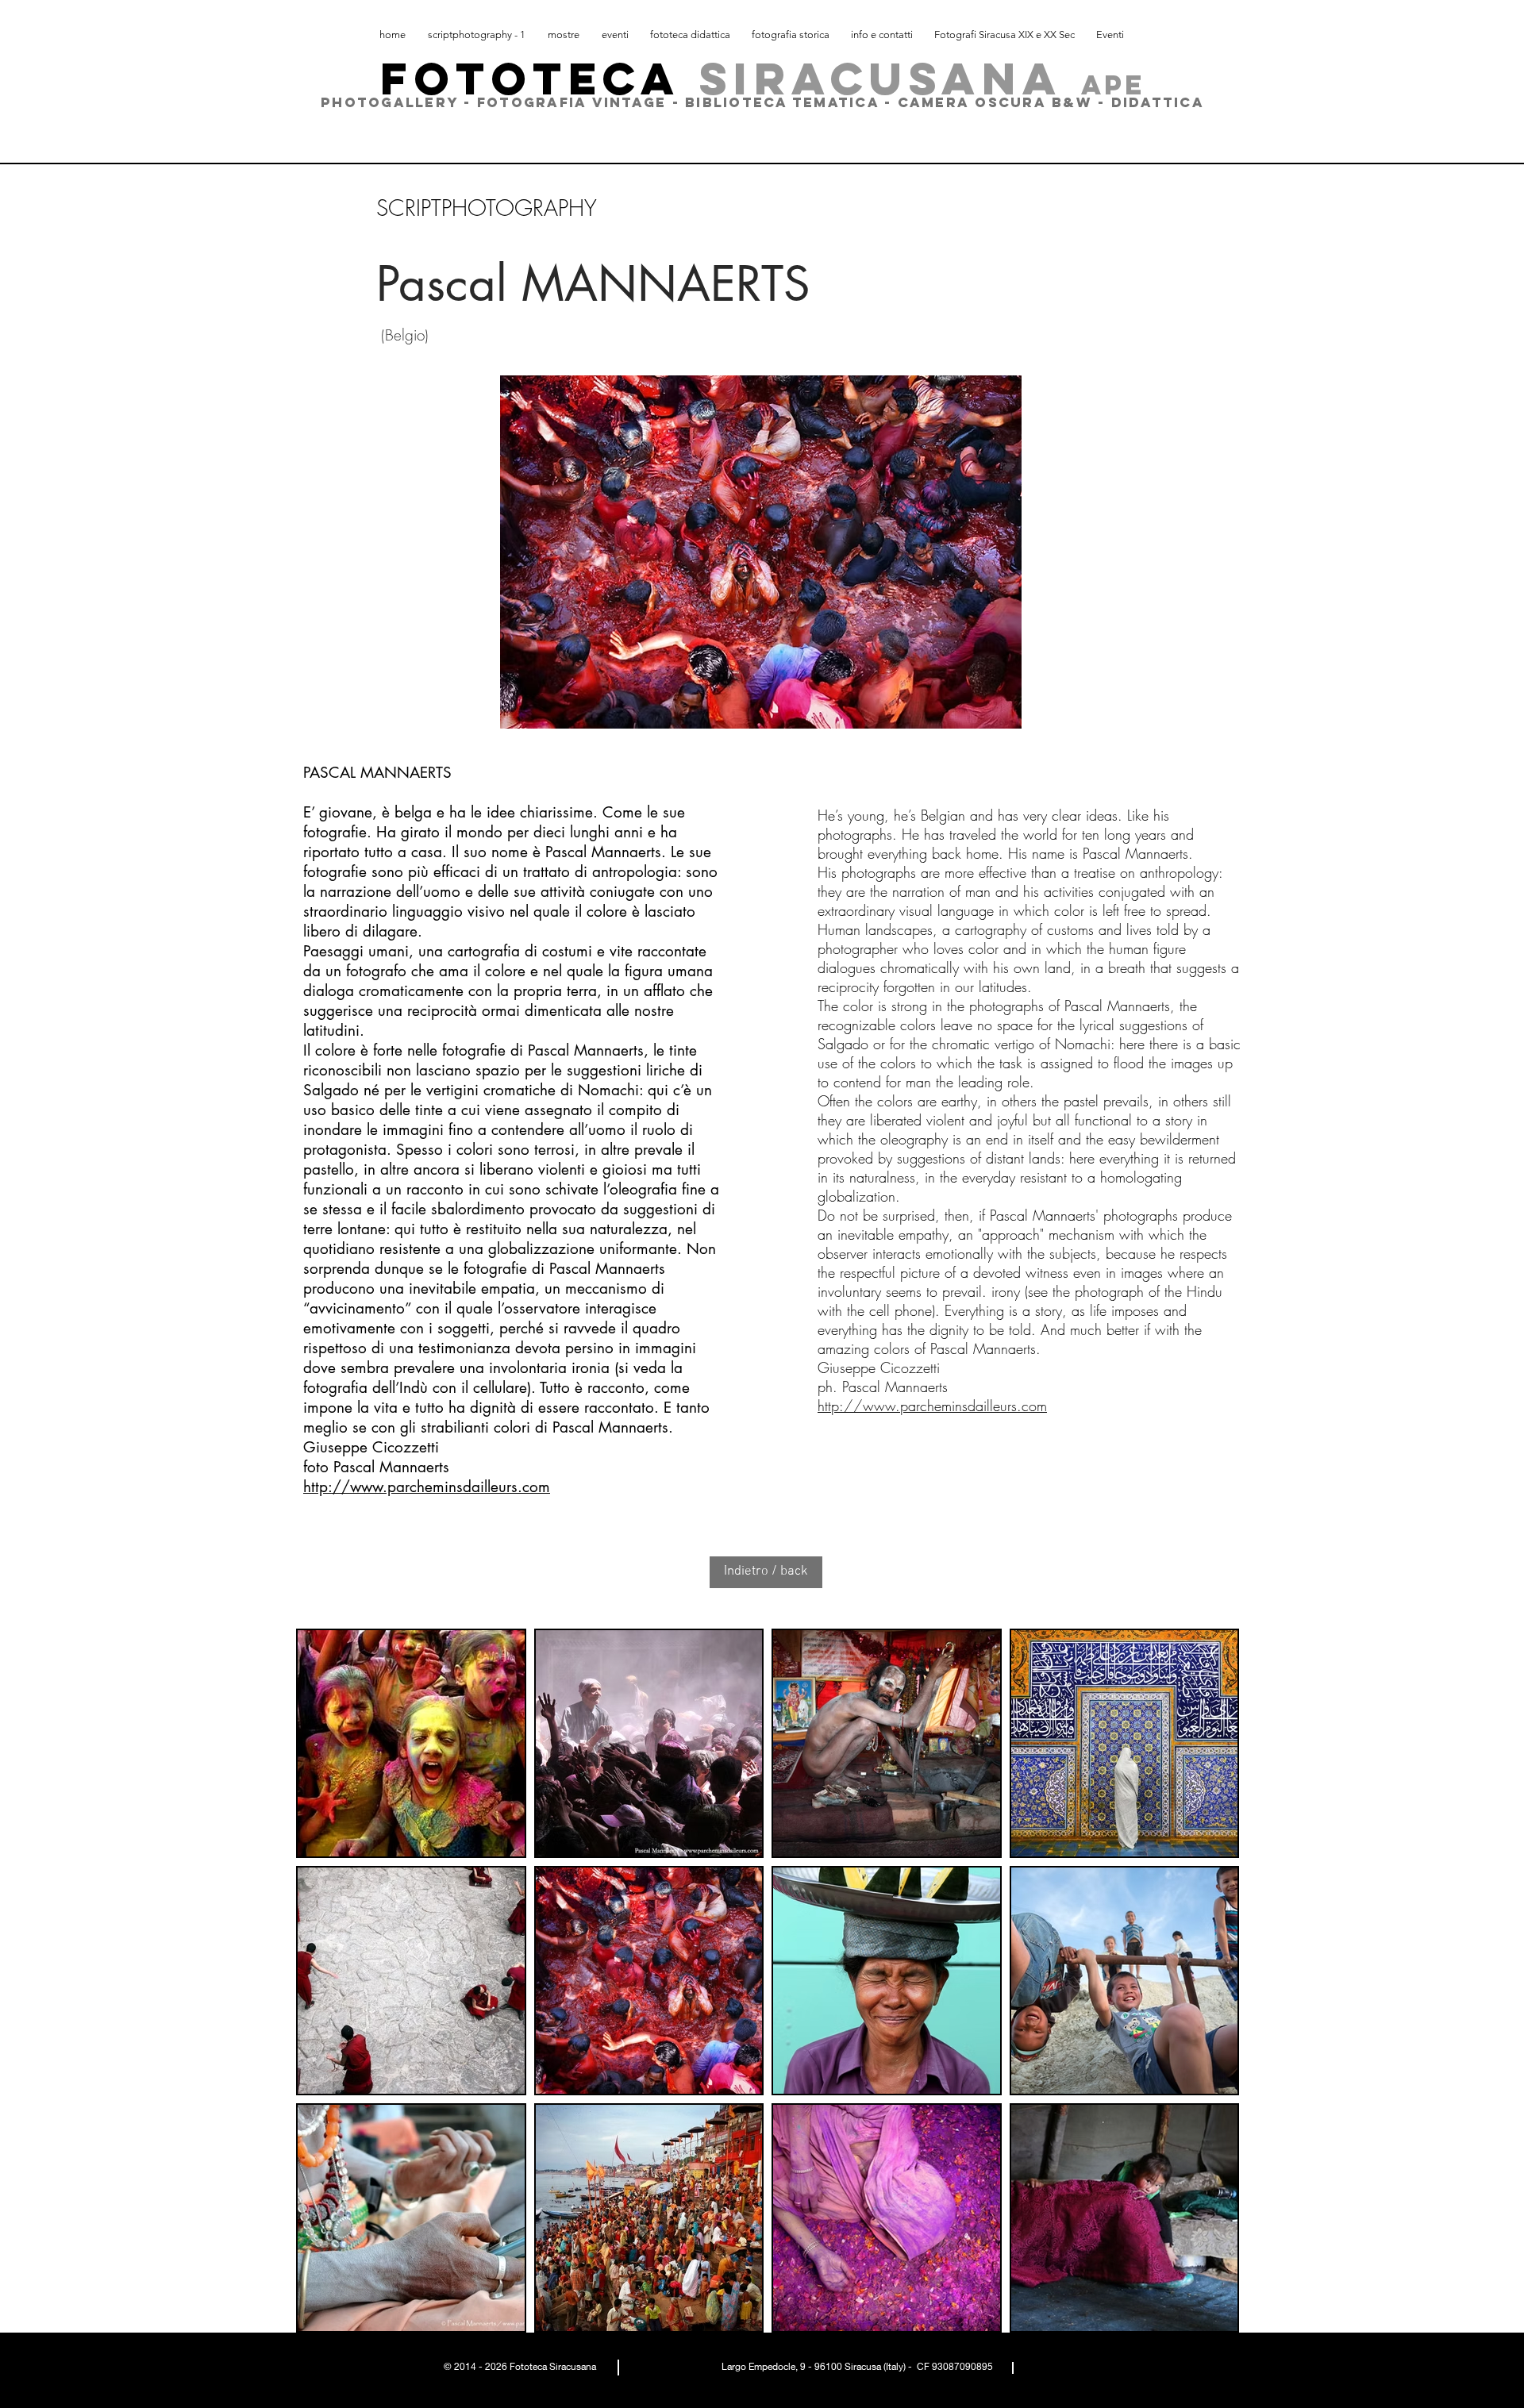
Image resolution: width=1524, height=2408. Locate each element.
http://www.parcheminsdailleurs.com (427, 1487)
